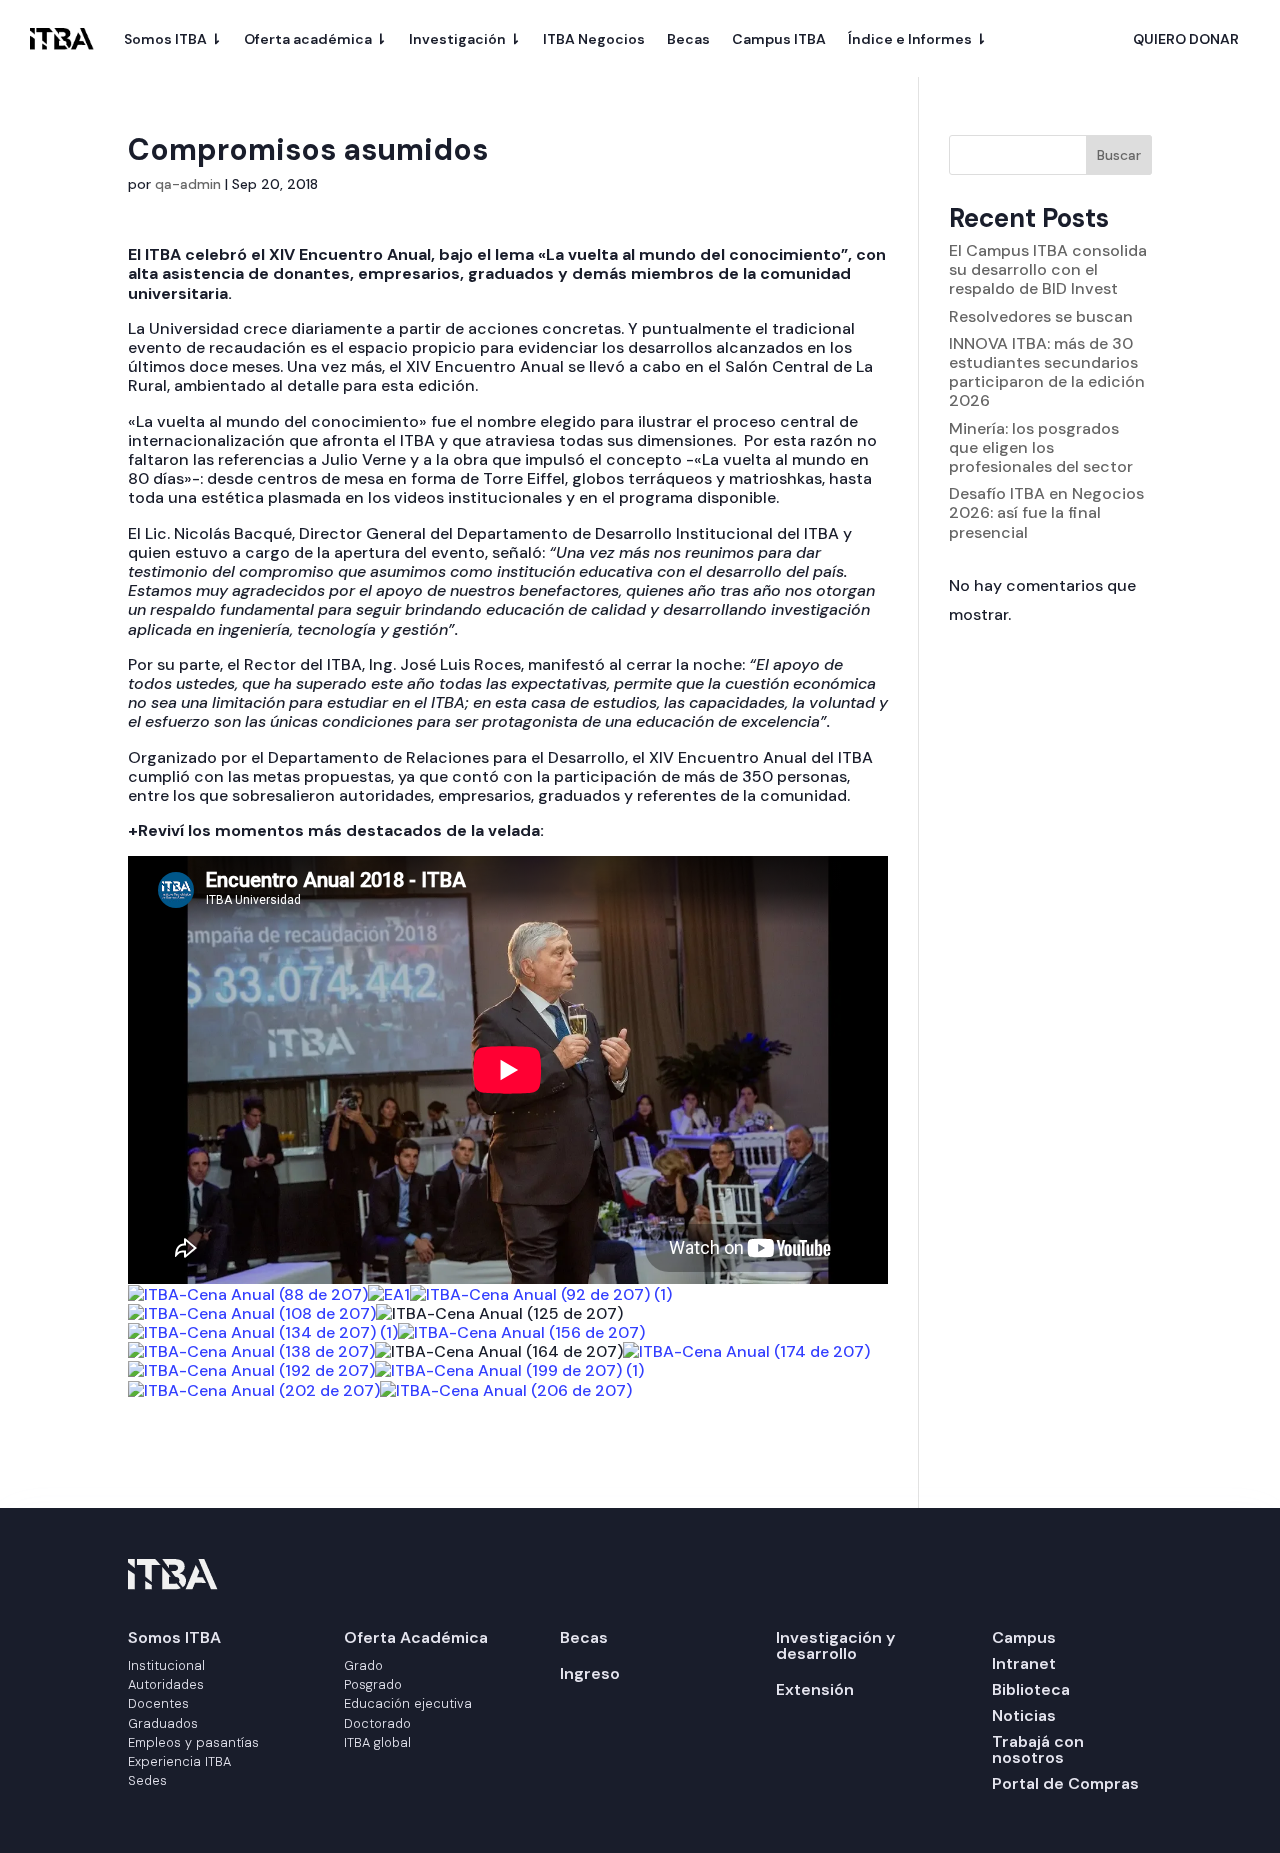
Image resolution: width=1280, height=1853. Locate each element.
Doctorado (377, 1723)
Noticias (1024, 1715)
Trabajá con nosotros (1038, 1749)
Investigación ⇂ (465, 39)
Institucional (166, 1665)
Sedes (147, 1780)
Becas (688, 39)
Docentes (158, 1703)
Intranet (1024, 1663)
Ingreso (590, 1673)
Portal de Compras (1065, 1783)
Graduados (163, 1723)
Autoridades (166, 1684)
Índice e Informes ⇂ (917, 39)
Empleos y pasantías (193, 1742)
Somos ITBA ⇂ (173, 39)
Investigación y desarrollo (835, 1645)
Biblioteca (1031, 1689)
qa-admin (188, 184)
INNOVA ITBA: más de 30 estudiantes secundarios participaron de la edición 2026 (1047, 372)
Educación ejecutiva (408, 1703)
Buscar (1119, 155)
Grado (363, 1665)
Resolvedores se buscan (1041, 316)
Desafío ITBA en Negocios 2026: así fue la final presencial (1046, 512)
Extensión (815, 1689)
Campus (1024, 1637)
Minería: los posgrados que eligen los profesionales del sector (1041, 447)
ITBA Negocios (594, 39)
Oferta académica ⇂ (315, 39)
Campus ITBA (779, 39)
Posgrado (373, 1684)
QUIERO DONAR (1186, 40)
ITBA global (377, 1742)
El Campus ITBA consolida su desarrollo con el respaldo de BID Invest (1048, 269)
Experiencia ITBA (179, 1761)
